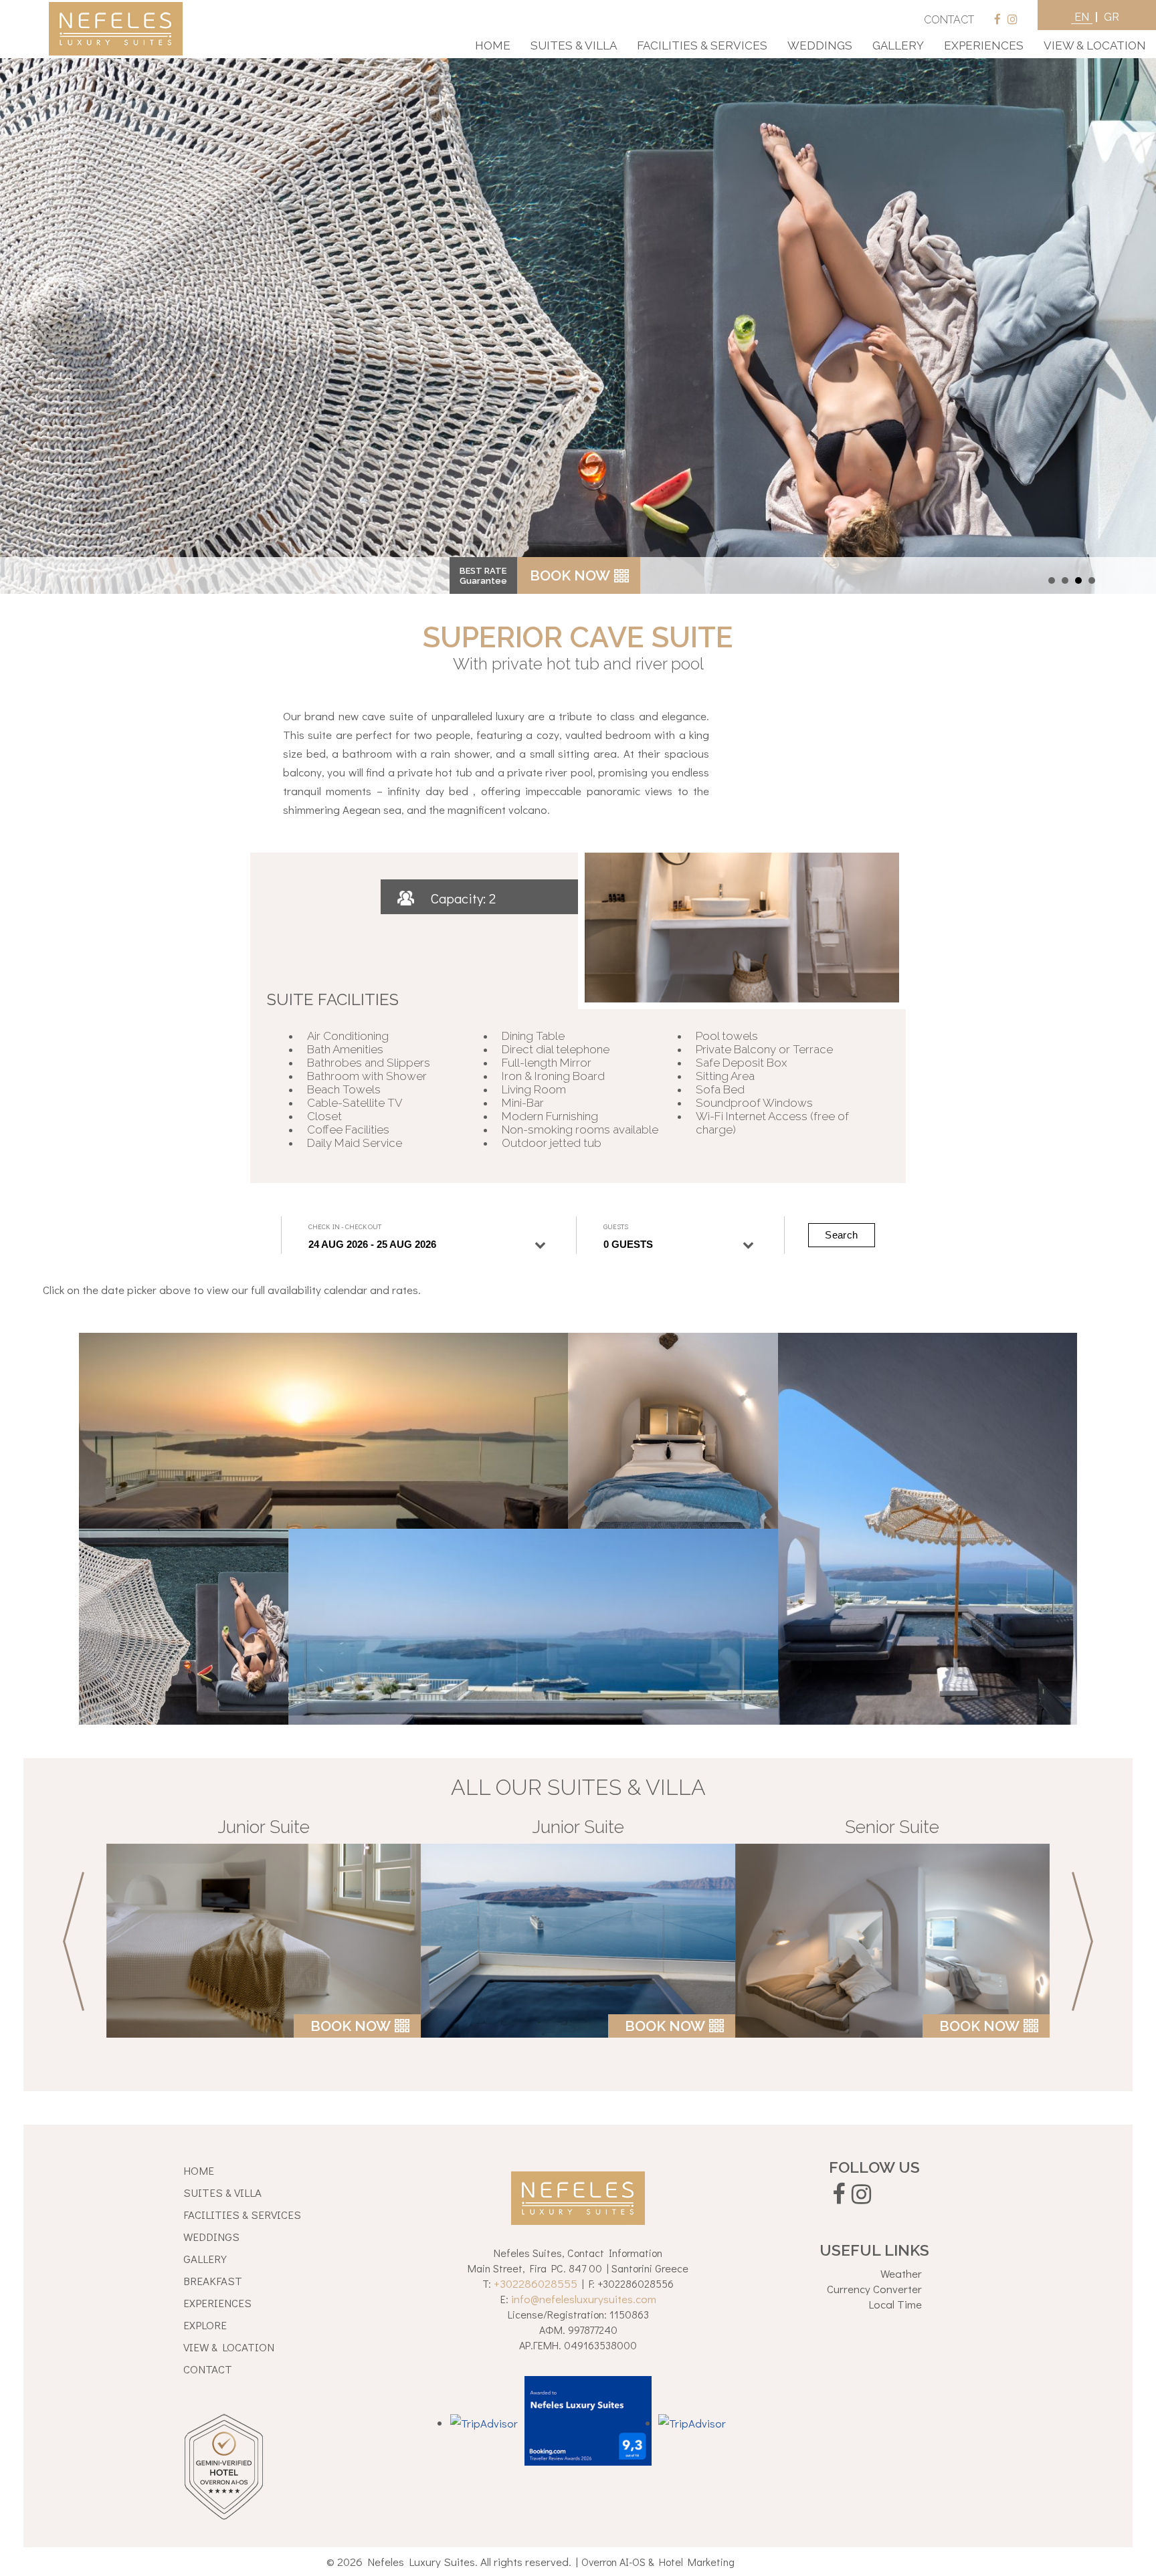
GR (1112, 17)
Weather (901, 2273)
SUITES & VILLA (222, 2192)
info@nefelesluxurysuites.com (584, 2299)
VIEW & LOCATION (229, 2347)
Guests (616, 1226)
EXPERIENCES (217, 2303)
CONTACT (949, 20)
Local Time (895, 2304)
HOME (199, 2170)
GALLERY (205, 2259)
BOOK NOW (570, 575)
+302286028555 (536, 2283)
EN (1082, 17)
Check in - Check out (345, 1226)
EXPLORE (205, 2325)
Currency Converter (874, 2289)
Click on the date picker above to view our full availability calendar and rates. (232, 1290)
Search (841, 1235)
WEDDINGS (211, 2237)
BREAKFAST (213, 2281)
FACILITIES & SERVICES (242, 2215)
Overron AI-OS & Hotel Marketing (658, 2562)
